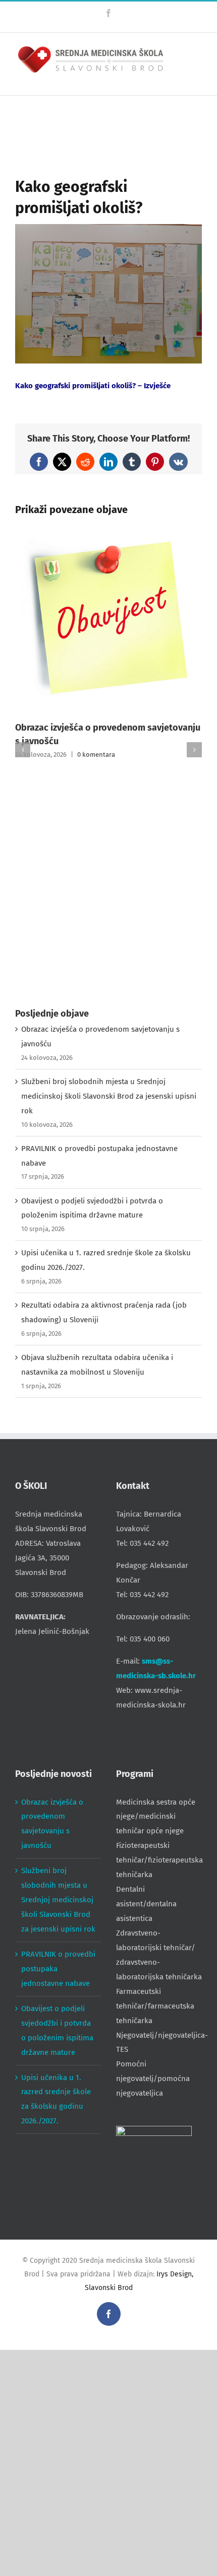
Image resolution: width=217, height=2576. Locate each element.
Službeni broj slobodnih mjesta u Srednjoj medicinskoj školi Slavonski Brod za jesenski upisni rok (109, 1096)
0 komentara (96, 755)
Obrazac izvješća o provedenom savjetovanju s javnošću (52, 1824)
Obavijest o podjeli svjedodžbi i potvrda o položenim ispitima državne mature (57, 2030)
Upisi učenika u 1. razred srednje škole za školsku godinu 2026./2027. (56, 2099)
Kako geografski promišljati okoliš (74, 386)
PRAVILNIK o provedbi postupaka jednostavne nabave (58, 1969)
